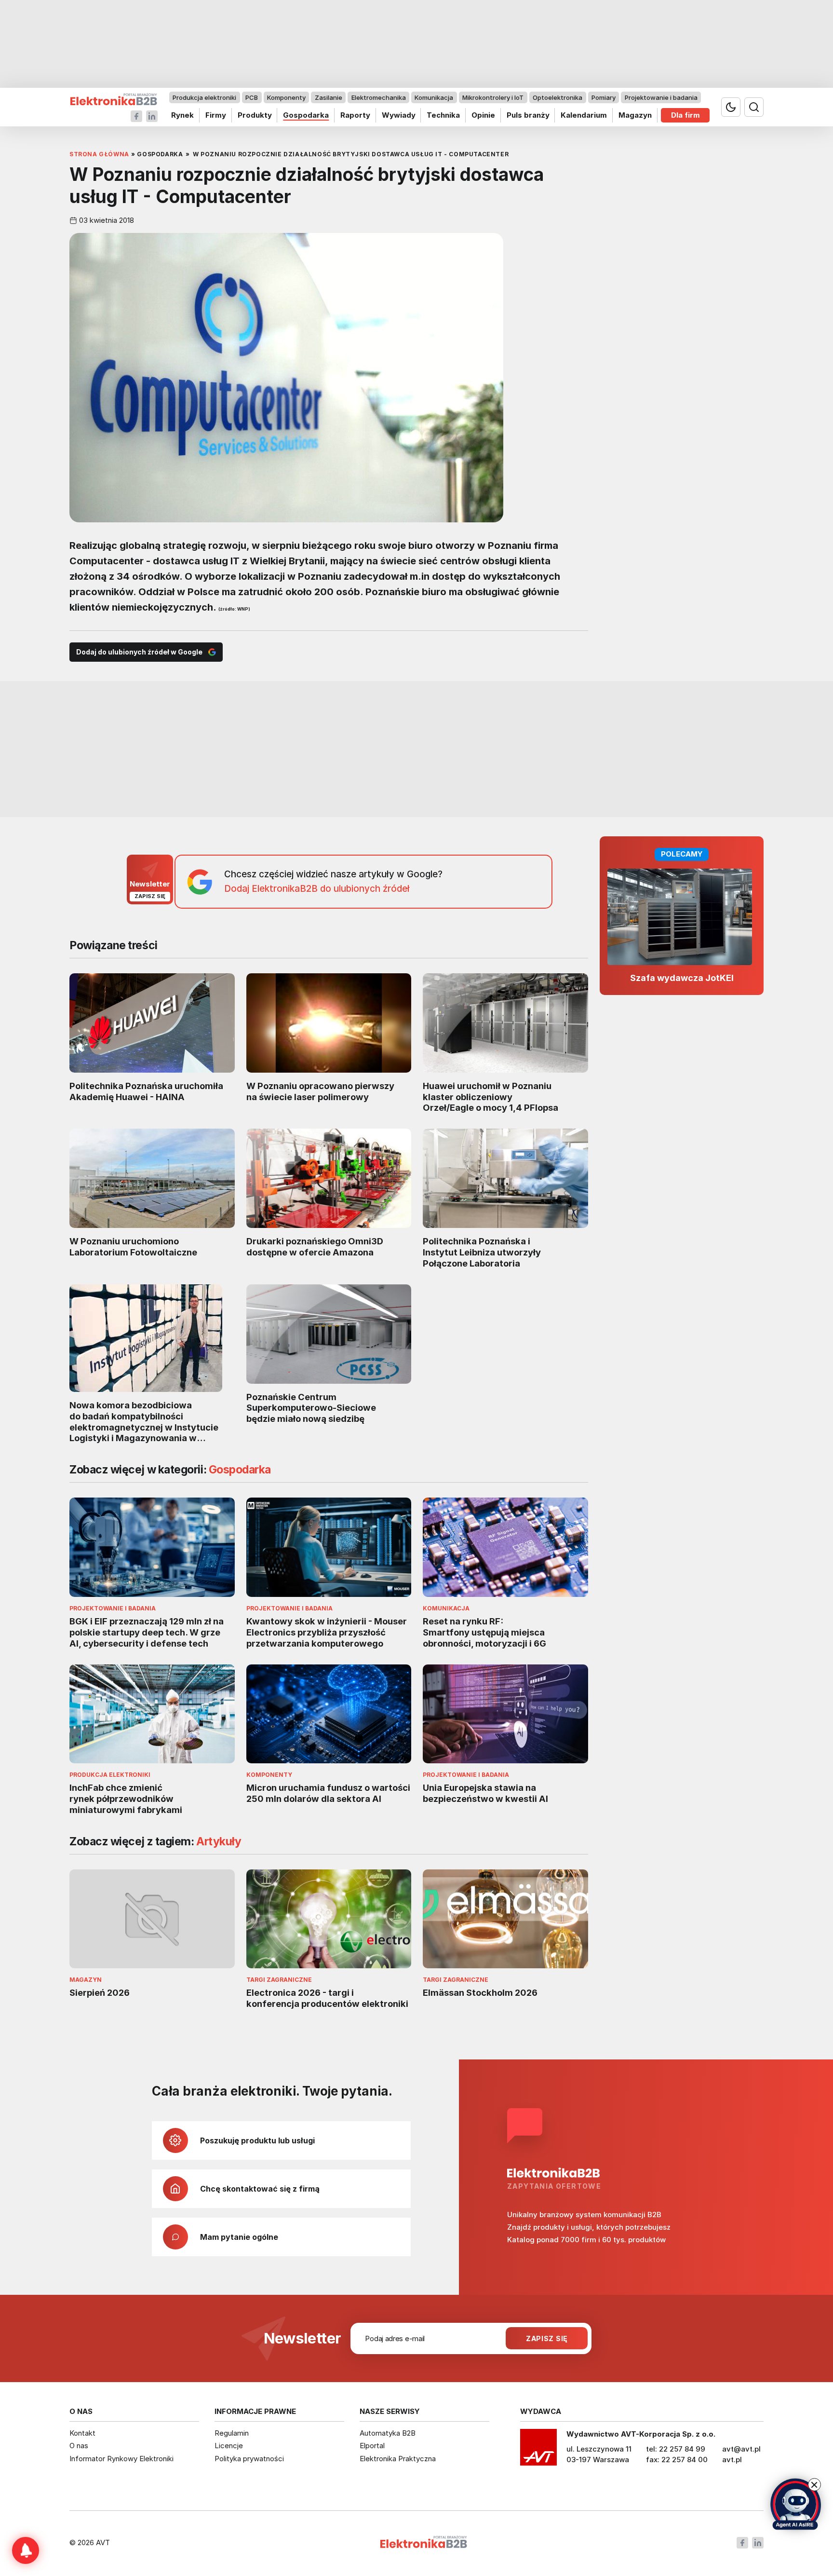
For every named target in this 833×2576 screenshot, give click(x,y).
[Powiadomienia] (26, 2550)
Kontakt (82, 2433)
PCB (252, 97)
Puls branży (528, 115)
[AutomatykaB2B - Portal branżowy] (114, 100)
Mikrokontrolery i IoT (493, 97)
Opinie (483, 115)
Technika (443, 115)
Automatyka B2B (388, 2433)
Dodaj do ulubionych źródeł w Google (139, 652)
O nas (79, 2446)
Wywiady (399, 115)
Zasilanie (329, 97)
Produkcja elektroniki (204, 97)
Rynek (182, 115)
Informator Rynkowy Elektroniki (121, 2459)
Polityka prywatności (249, 2459)
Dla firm (685, 115)
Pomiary (604, 97)
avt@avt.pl (741, 2449)
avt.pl (732, 2460)
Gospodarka (306, 115)
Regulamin (232, 2433)
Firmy (216, 115)
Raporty (355, 115)
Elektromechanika (379, 97)
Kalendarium (584, 115)
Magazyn (635, 115)
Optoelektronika (558, 97)
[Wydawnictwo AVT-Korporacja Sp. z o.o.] (538, 2451)
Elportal (372, 2446)
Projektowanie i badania (661, 97)
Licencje (229, 2446)
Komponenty (286, 97)
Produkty (255, 115)
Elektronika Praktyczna (398, 2459)
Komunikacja (434, 97)
